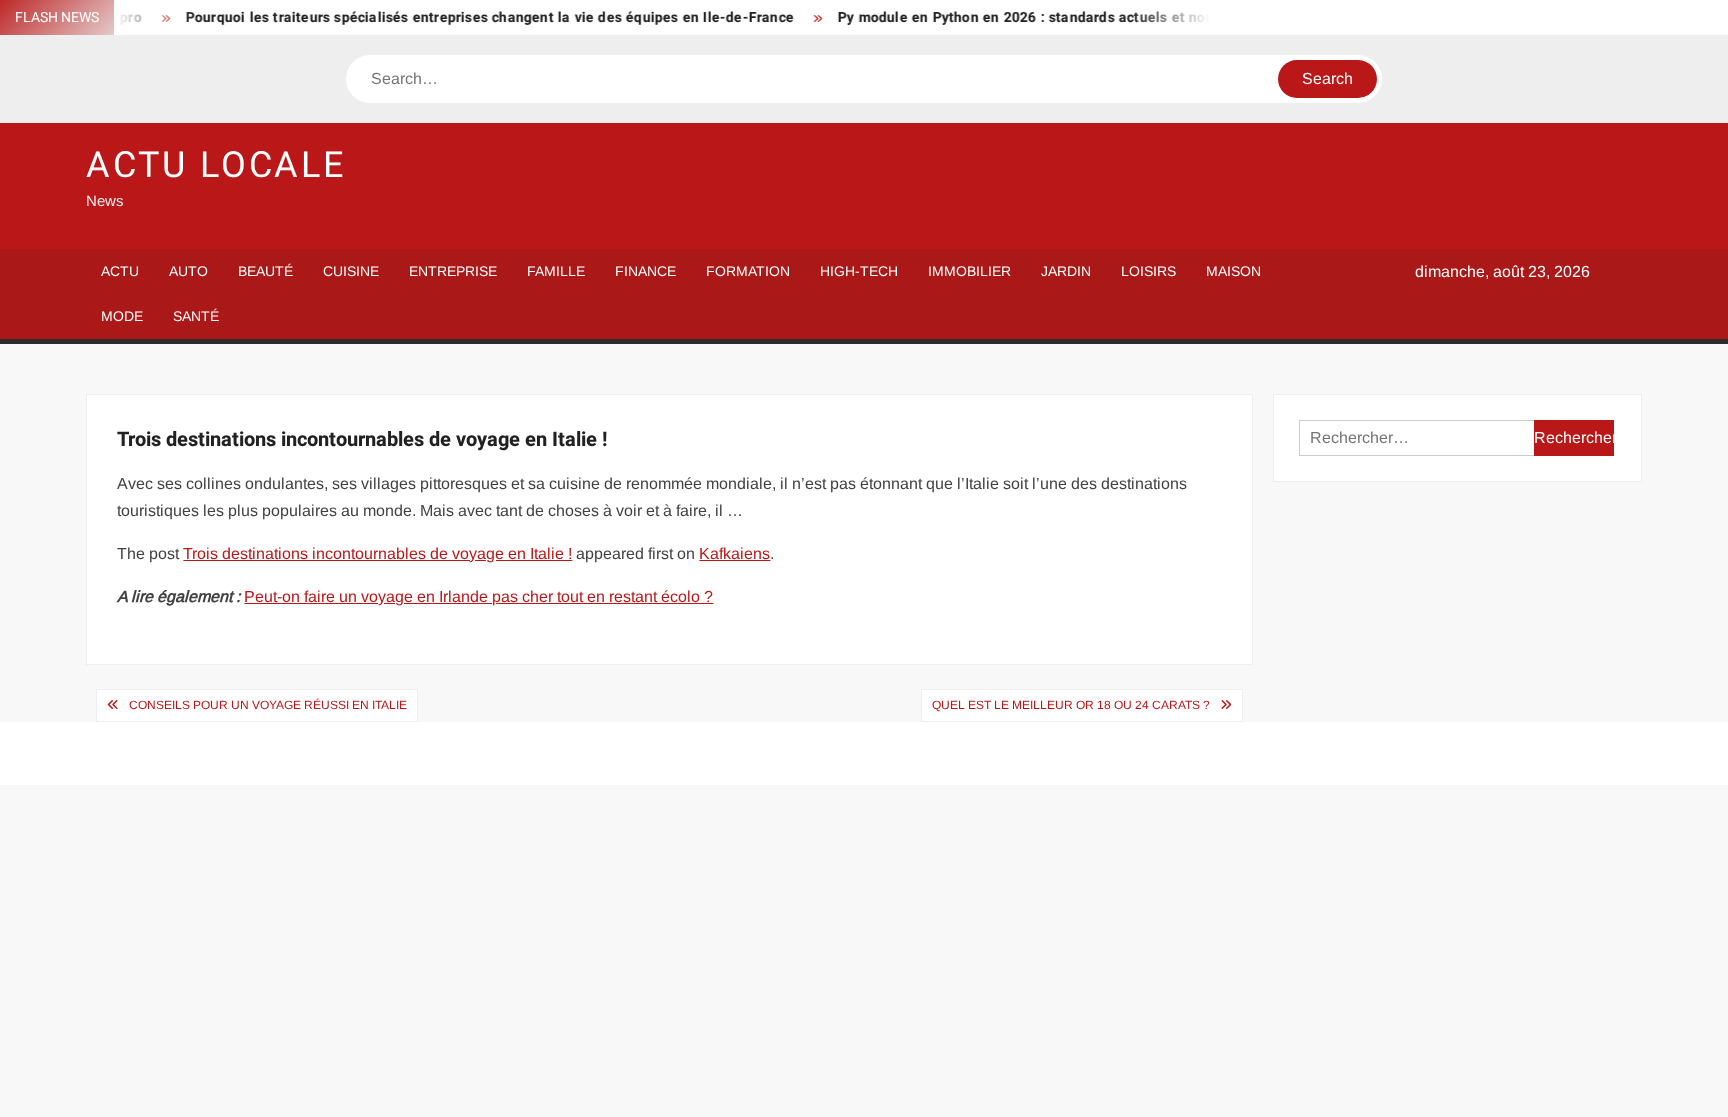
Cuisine (351, 271)
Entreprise (453, 271)
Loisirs (1148, 271)
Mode (122, 316)
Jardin (1066, 271)
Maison (1233, 271)
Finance (645, 271)
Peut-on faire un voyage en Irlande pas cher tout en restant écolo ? (478, 596)
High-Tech (859, 271)
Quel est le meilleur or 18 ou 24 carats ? (1071, 705)
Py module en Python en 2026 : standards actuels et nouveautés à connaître (1070, 17)
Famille (556, 271)
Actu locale (216, 165)
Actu (120, 271)
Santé (196, 316)
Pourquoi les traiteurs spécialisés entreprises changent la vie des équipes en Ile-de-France (468, 17)
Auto (188, 271)
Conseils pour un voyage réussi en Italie (268, 705)
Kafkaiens (734, 553)
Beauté (265, 271)
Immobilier (969, 271)
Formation (748, 271)
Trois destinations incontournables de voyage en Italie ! (377, 553)
